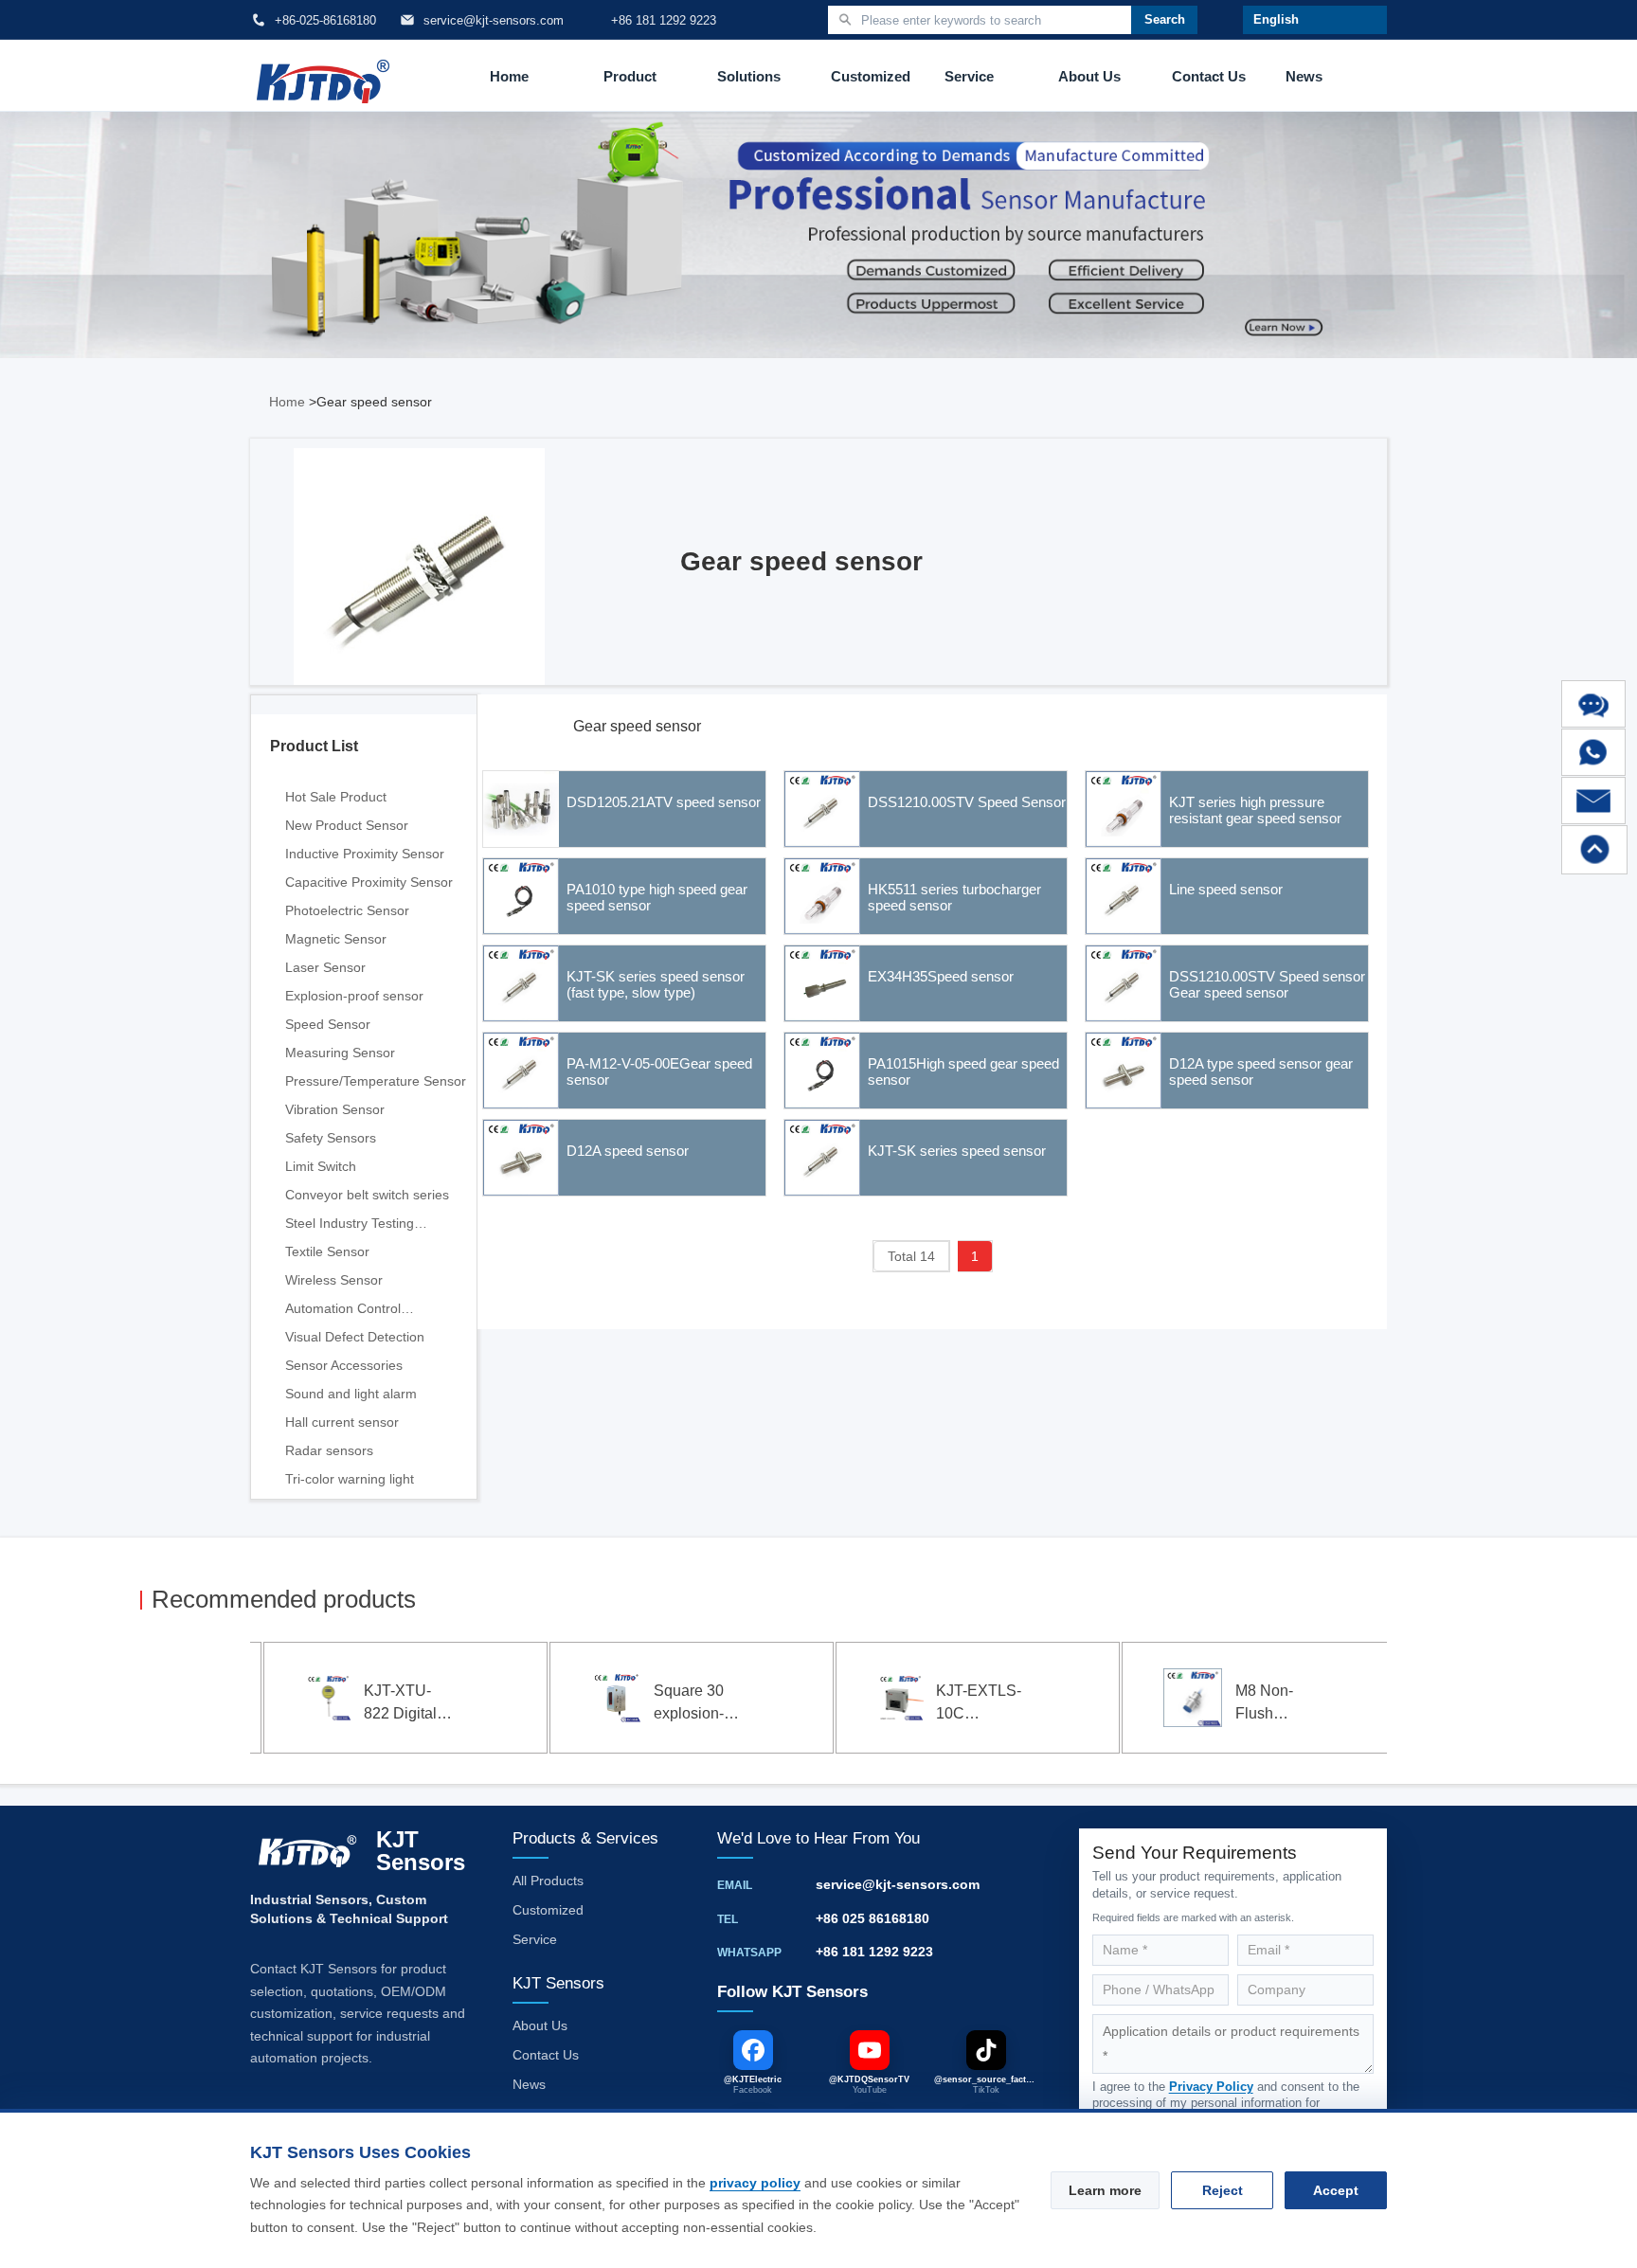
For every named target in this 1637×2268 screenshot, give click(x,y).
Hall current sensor (342, 1422)
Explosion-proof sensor (354, 996)
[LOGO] (323, 76)
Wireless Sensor (334, 1280)
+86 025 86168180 (872, 1918)
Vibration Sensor (335, 1109)
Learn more (1105, 2190)
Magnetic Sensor (336, 939)
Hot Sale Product (336, 797)
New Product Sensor (347, 825)
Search (1165, 19)
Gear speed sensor (637, 726)
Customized (871, 76)
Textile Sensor (327, 1251)
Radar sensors (329, 1450)
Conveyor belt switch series (367, 1195)
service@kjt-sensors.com (898, 1884)
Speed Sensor (328, 1024)
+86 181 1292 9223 (874, 1952)
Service (969, 76)
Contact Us (1209, 76)
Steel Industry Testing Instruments (350, 1226)
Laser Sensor (325, 967)
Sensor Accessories (344, 1365)
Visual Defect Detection (355, 1337)
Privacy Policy (1211, 2087)
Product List (314, 746)
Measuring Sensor (340, 1053)
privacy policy (755, 2183)
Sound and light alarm (351, 1394)
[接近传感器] (441, 575)
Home (509, 76)
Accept (1336, 2190)
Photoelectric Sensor (347, 910)
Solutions (749, 76)
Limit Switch (321, 1166)
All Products (548, 1881)
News (1304, 76)
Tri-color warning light (350, 1479)
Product (630, 76)
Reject (1223, 2190)
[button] (169, 1701)
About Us (1089, 76)
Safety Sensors (331, 1138)
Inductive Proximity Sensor (365, 854)
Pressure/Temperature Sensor (376, 1081)
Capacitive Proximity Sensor (369, 882)
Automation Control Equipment (343, 1312)
